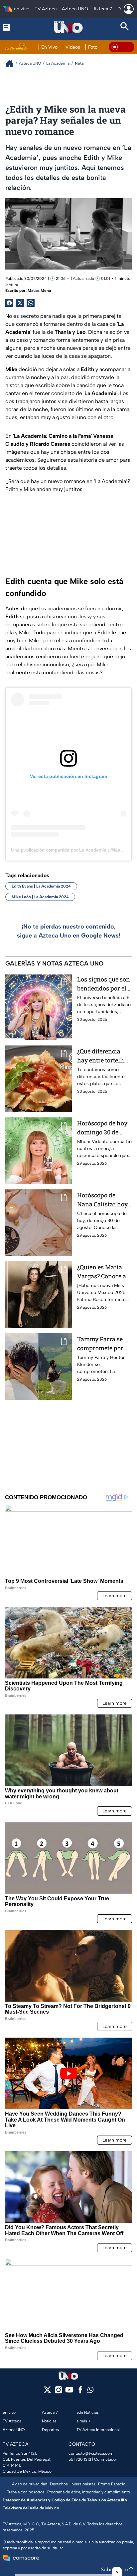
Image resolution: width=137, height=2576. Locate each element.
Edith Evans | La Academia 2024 (41, 886)
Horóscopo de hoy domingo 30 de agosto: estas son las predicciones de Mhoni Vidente (104, 1128)
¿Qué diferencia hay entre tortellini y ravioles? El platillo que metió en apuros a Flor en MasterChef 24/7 (104, 1056)
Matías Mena (39, 291)
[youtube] (69, 2392)
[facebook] (80, 2392)
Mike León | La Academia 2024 (40, 897)
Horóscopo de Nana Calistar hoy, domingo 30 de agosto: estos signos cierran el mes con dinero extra (103, 1200)
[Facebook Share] (9, 303)
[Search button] (125, 27)
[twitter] (47, 2392)
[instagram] (58, 2392)
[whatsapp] (90, 2391)
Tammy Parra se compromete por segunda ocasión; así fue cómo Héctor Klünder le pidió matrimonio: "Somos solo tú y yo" (103, 1344)
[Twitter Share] (20, 303)
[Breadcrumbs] (12, 63)
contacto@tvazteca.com (91, 2453)
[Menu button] (12, 27)
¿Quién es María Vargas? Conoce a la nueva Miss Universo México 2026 (102, 1272)
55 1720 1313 (80, 2459)
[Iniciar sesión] (129, 9)
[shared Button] (31, 303)
